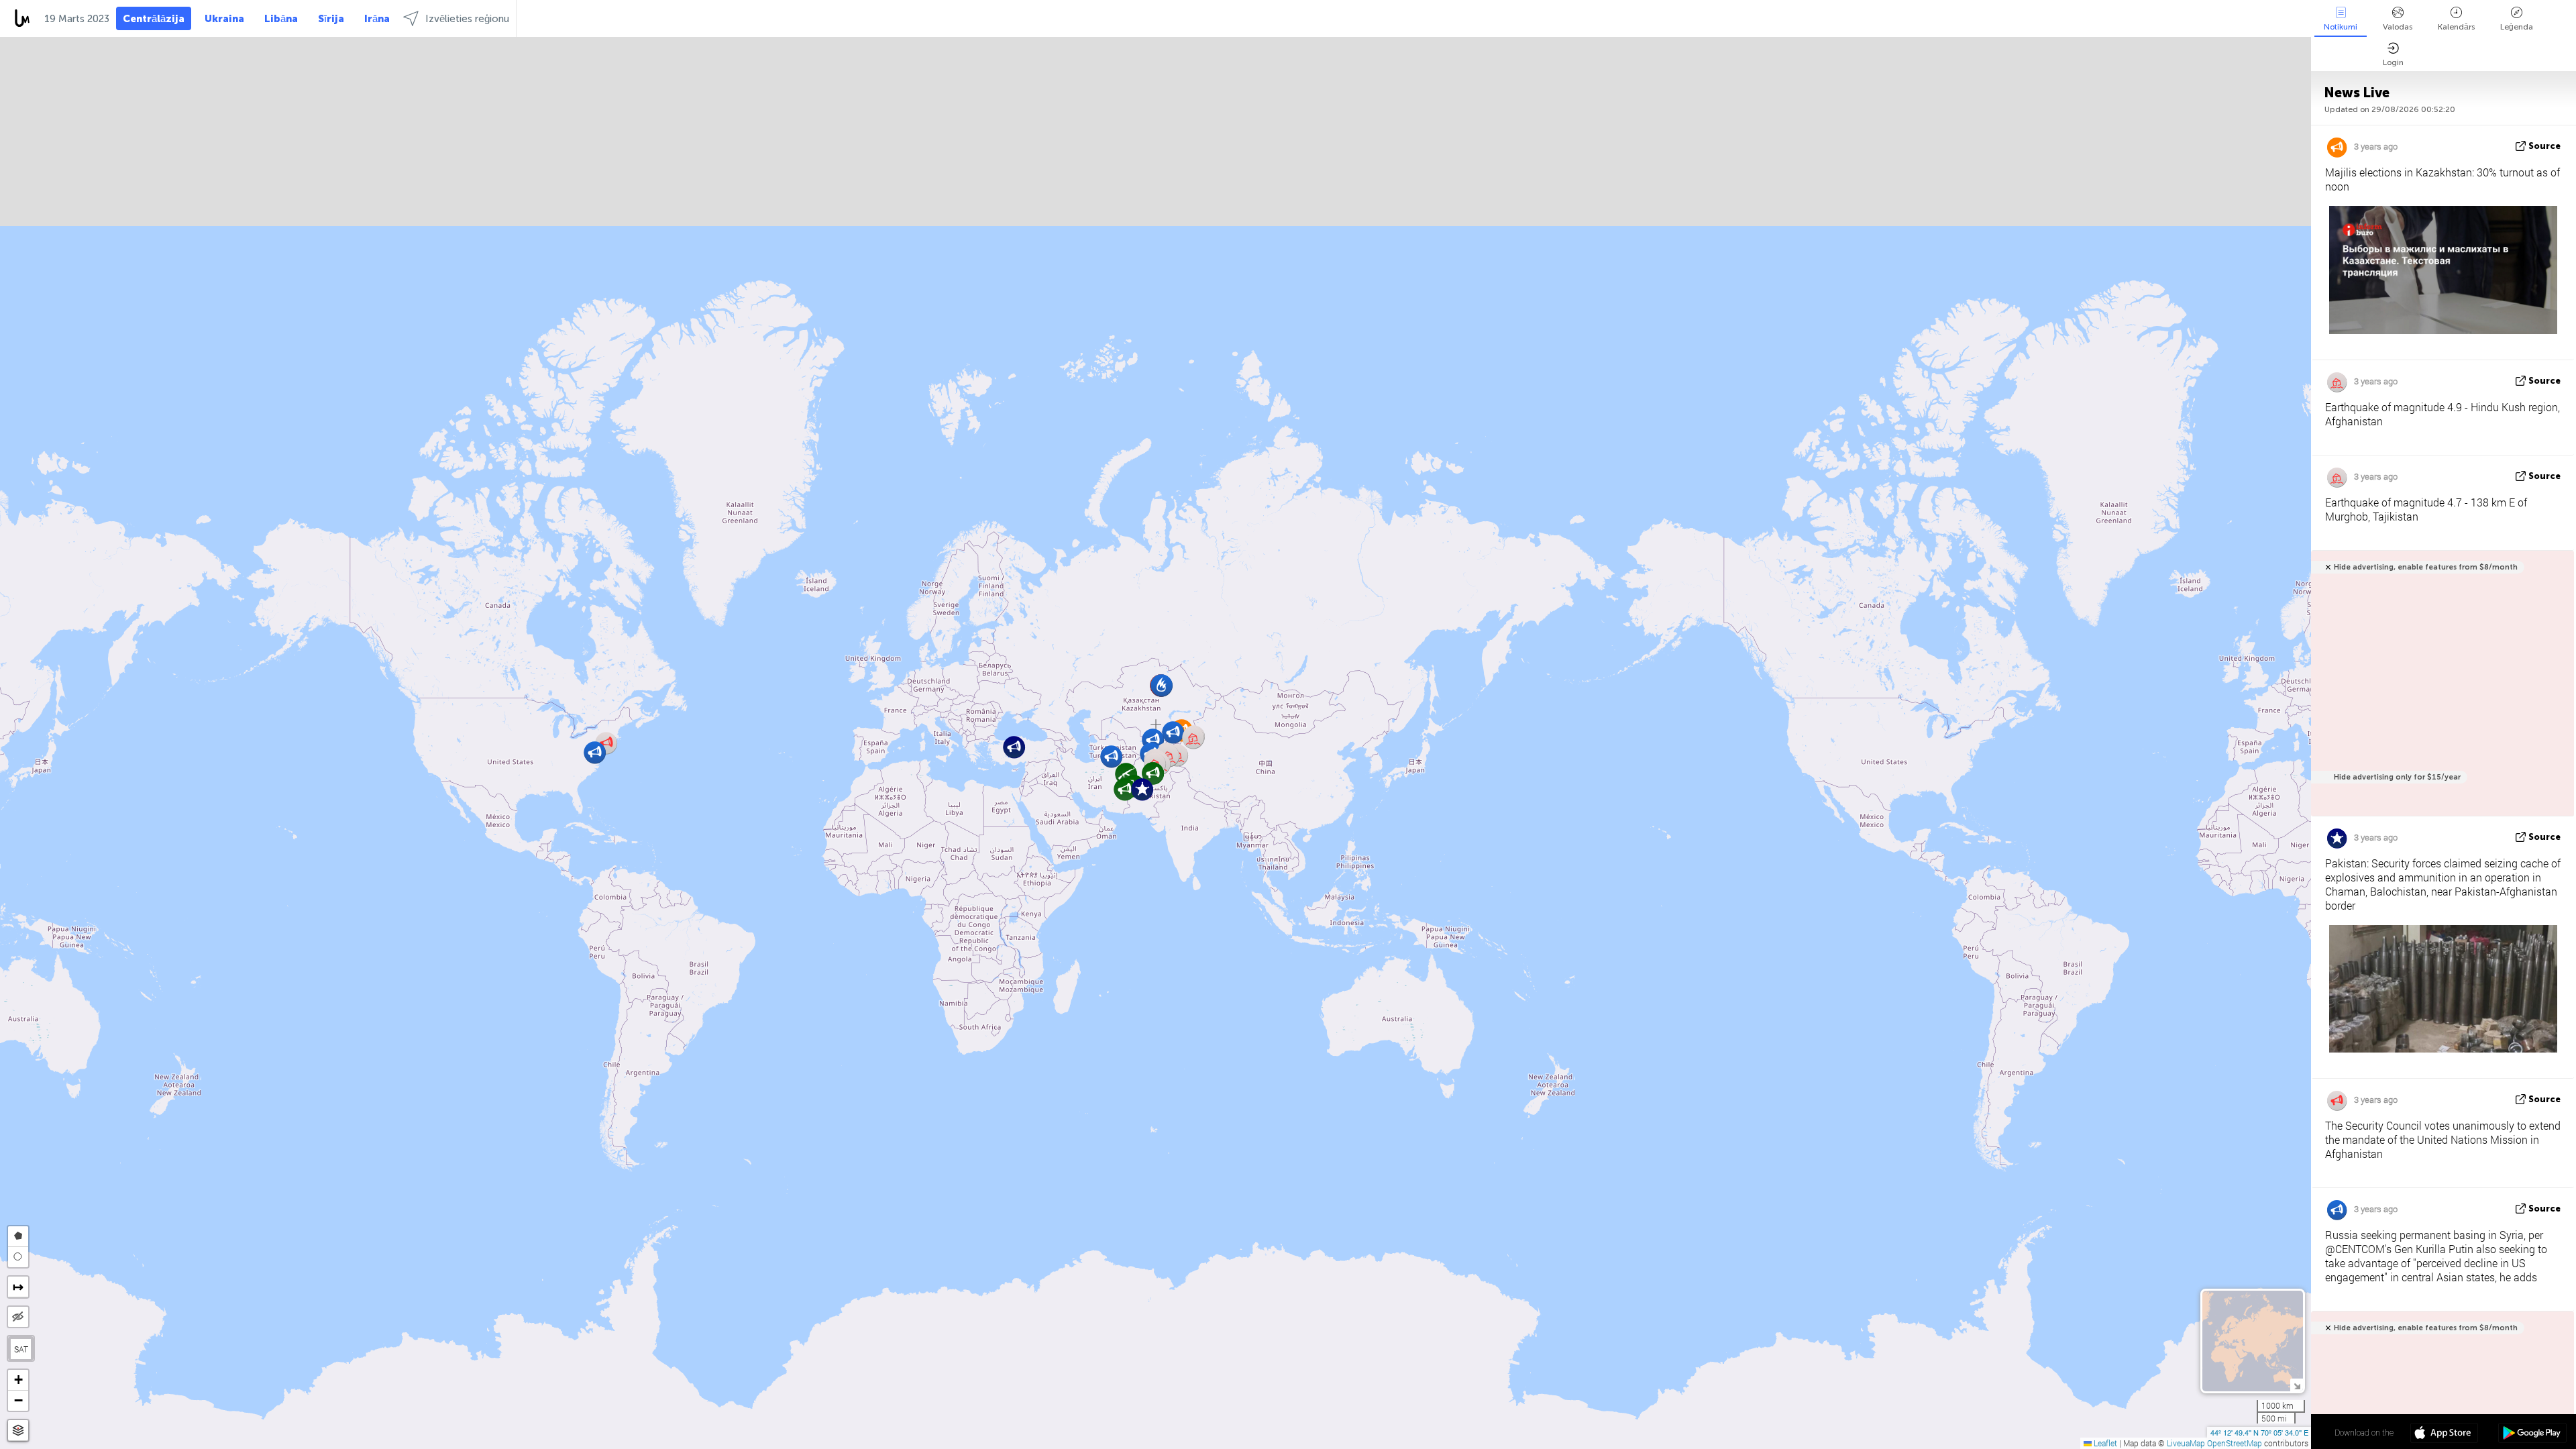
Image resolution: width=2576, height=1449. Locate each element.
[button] (1193, 738)
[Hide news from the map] (18, 1317)
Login (2393, 62)
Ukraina (224, 19)
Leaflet (2104, 1443)
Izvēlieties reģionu (467, 19)
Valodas (2398, 27)
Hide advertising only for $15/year (2397, 777)
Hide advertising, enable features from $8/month (2426, 567)
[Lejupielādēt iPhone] (2444, 1434)
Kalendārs (2456, 27)
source (2544, 146)
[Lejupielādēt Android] (2532, 1434)
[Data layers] (18, 1431)
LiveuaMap (2186, 1443)
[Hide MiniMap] (2297, 1385)
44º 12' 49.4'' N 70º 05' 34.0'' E (2259, 1432)
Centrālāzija (154, 19)
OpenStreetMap (2235, 1443)
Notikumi (2341, 27)
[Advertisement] (2440, 691)
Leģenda (2517, 27)
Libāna (281, 19)
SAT (21, 1349)
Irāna (377, 19)
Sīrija (331, 19)
